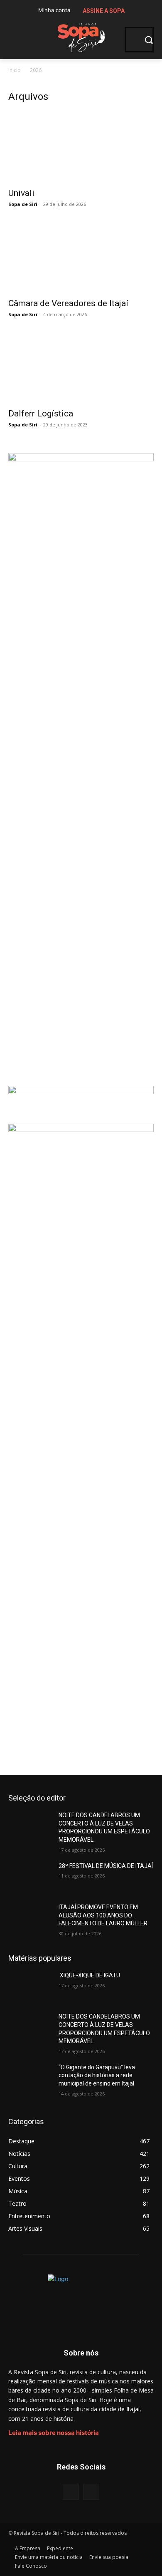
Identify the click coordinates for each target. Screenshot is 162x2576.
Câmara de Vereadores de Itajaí (68, 303)
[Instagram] (91, 2492)
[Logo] (81, 36)
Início (15, 70)
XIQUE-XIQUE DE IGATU (89, 1975)
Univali (21, 193)
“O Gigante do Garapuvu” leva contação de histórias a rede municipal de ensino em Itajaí (97, 2075)
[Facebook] (71, 2492)
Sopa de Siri (23, 204)
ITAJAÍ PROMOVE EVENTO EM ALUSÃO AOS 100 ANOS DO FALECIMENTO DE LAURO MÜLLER (103, 1915)
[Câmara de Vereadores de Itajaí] (81, 257)
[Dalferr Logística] (81, 367)
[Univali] (81, 147)
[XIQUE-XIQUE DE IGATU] (30, 1987)
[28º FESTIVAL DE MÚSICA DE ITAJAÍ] (30, 1878)
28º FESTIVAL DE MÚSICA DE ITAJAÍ (106, 1866)
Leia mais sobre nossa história (54, 2433)
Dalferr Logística (41, 414)
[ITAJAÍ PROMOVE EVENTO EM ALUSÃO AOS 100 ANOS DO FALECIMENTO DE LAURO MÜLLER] (30, 1919)
